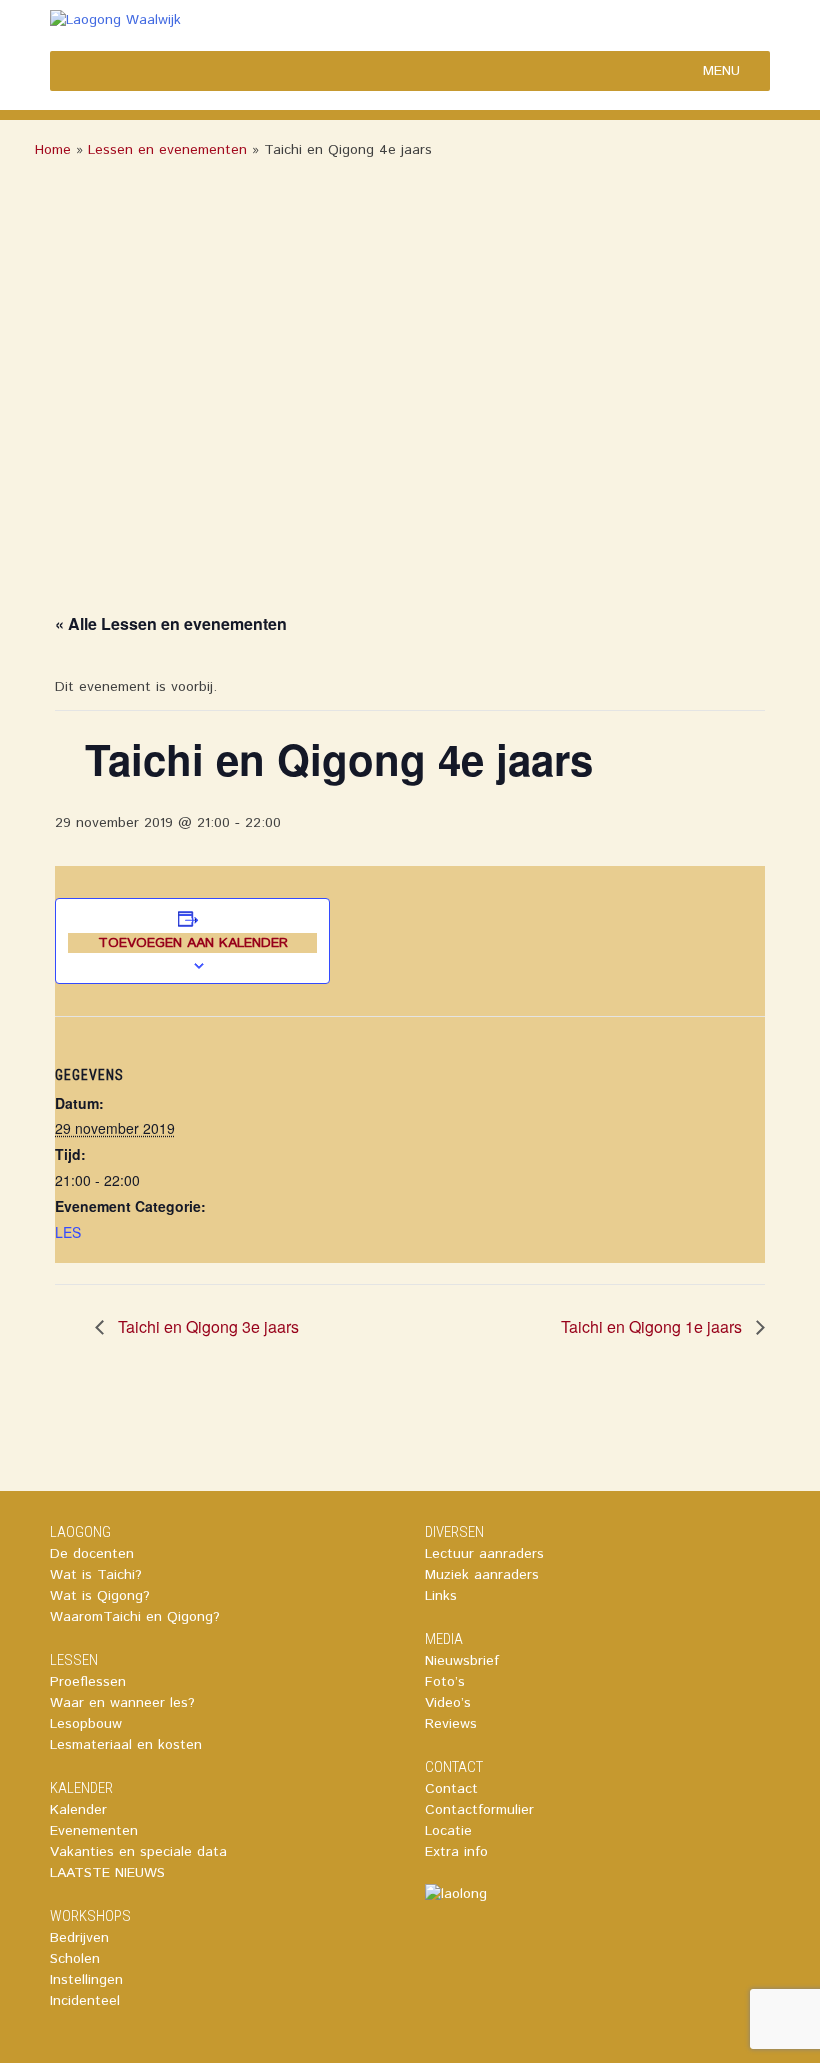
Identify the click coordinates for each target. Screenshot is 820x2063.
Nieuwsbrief (462, 1661)
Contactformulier (479, 1810)
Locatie (448, 1831)
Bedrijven (79, 1938)
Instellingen (86, 1980)
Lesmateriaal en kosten (126, 1745)
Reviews (451, 1724)
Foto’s (445, 1682)
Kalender (78, 1810)
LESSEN (74, 1660)
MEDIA (444, 1639)
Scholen (75, 1959)
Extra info (456, 1852)
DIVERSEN (454, 1532)
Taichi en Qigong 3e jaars (206, 1326)
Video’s (448, 1703)
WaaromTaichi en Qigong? (135, 1617)
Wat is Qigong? (100, 1596)
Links (441, 1596)
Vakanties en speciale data (138, 1852)
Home (53, 150)
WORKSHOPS (90, 1916)
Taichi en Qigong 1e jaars (653, 1326)
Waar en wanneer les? (122, 1703)
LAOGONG (80, 1532)
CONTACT (454, 1767)
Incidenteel (85, 2001)
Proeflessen (88, 1682)
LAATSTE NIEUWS (107, 1873)
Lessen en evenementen (167, 150)
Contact (451, 1789)
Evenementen (94, 1831)
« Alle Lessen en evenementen (171, 623)
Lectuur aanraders (484, 1554)
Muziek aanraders (482, 1575)
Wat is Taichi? (96, 1575)
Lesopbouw (86, 1724)
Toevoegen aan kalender (193, 943)
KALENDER (81, 1788)
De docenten (92, 1554)
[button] (721, 71)
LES (68, 1232)
